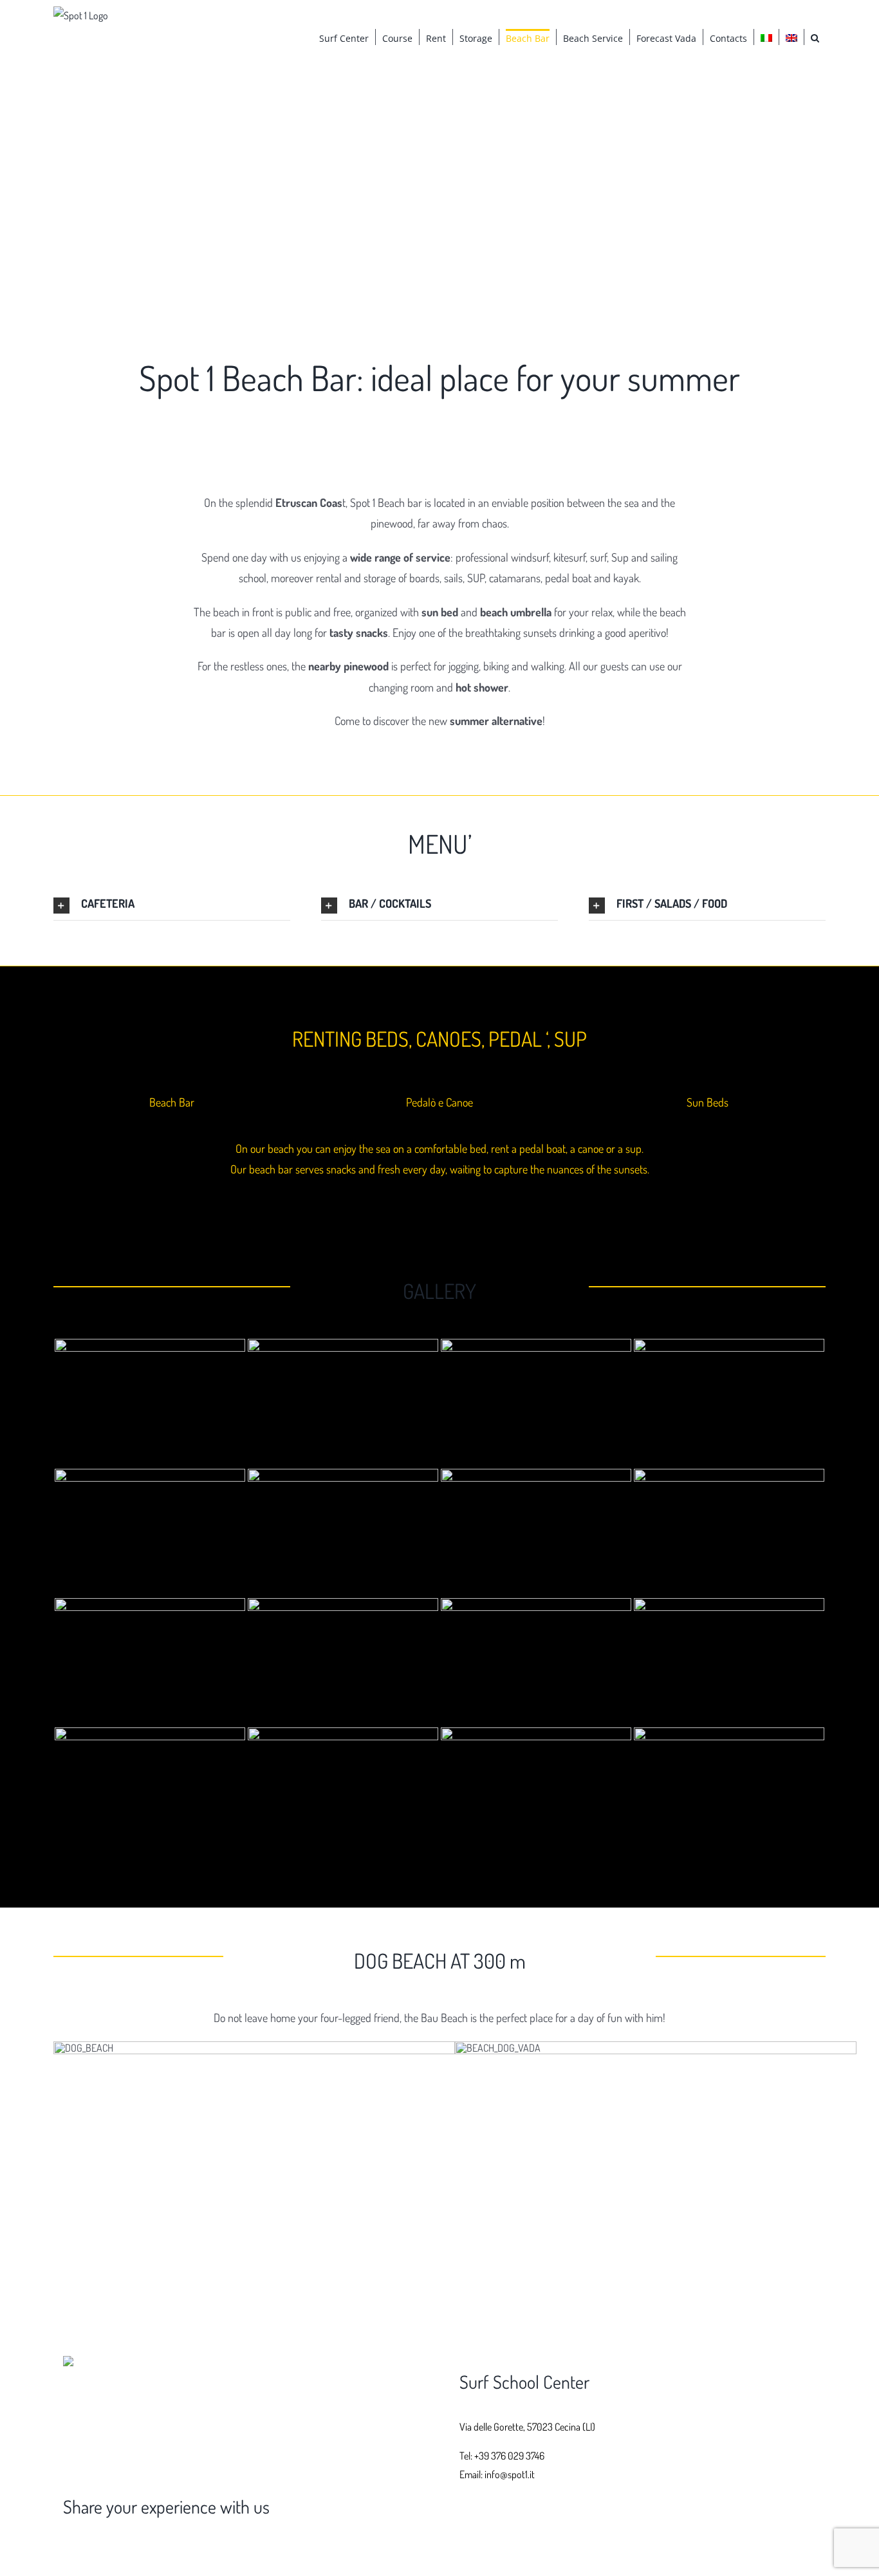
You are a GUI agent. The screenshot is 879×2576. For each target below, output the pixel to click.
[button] (815, 37)
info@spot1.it (510, 2474)
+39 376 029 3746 (509, 2456)
